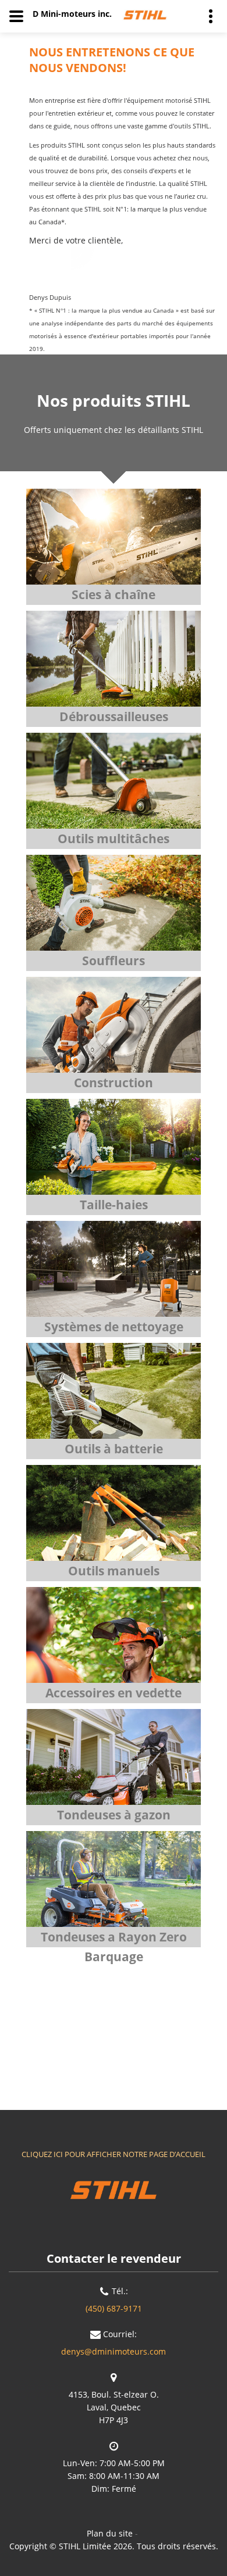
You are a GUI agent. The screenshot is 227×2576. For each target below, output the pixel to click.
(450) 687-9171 (114, 2308)
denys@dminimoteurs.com (114, 2351)
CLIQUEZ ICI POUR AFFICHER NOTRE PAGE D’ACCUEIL (114, 2154)
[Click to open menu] (16, 16)
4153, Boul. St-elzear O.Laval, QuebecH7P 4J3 (114, 2407)
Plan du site (110, 2533)
